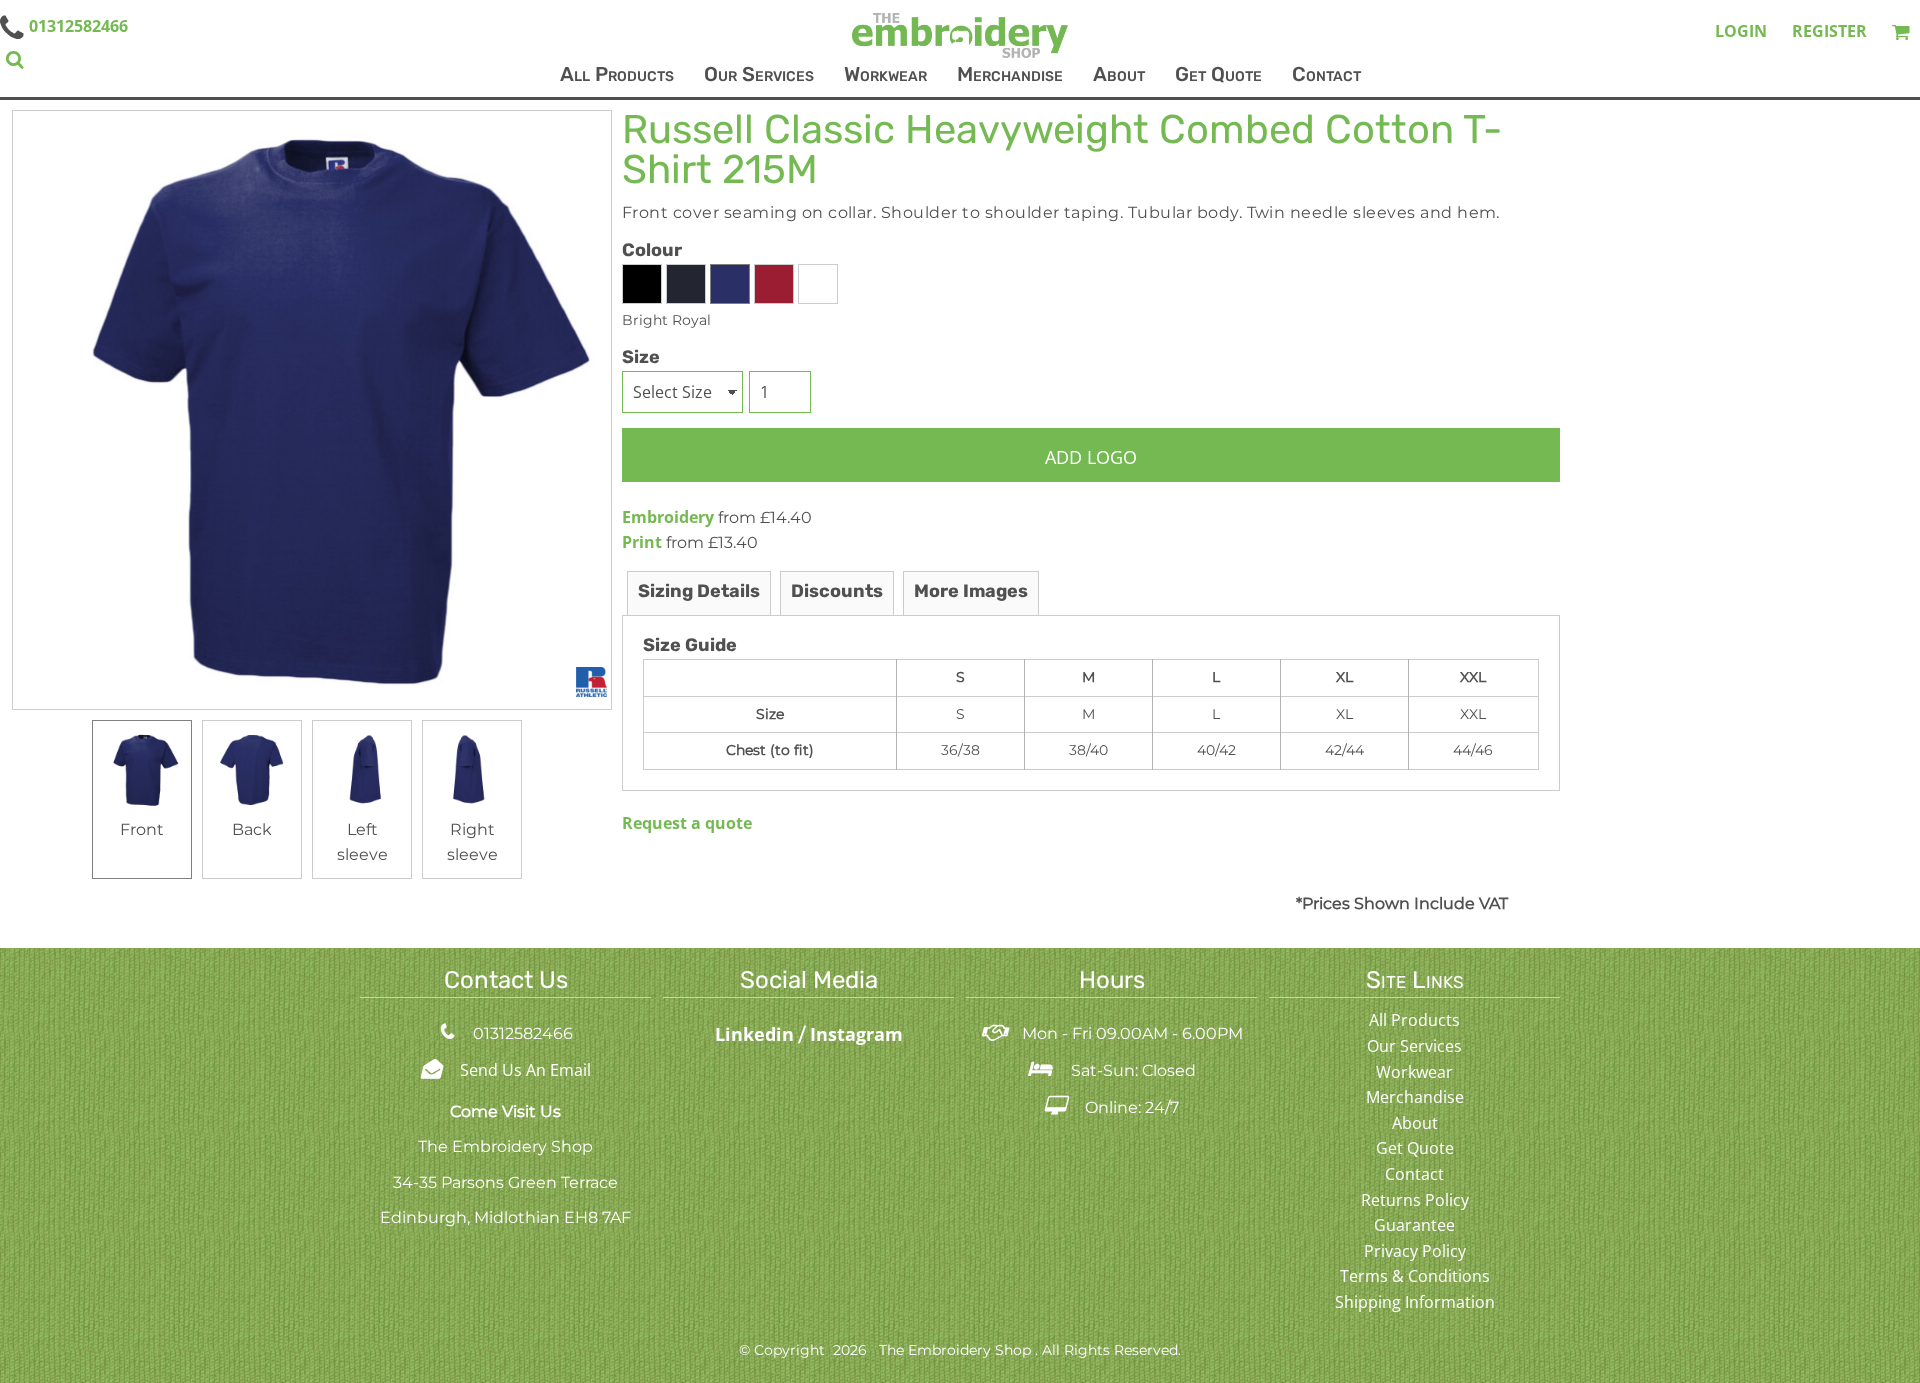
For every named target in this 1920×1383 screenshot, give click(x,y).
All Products (1414, 1020)
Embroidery (668, 517)
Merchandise (1415, 1097)
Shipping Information (1415, 1302)
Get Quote (1415, 1148)
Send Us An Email (525, 1070)
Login (1741, 31)
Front (142, 829)
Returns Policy (1415, 1200)
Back (252, 829)
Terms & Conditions (1415, 1276)
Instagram (856, 1034)
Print (642, 542)
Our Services (1414, 1046)
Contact (1414, 1174)
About (1415, 1123)
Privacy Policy (1415, 1251)
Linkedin (757, 1034)
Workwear (1414, 1072)
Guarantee (1414, 1225)
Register (1829, 31)
